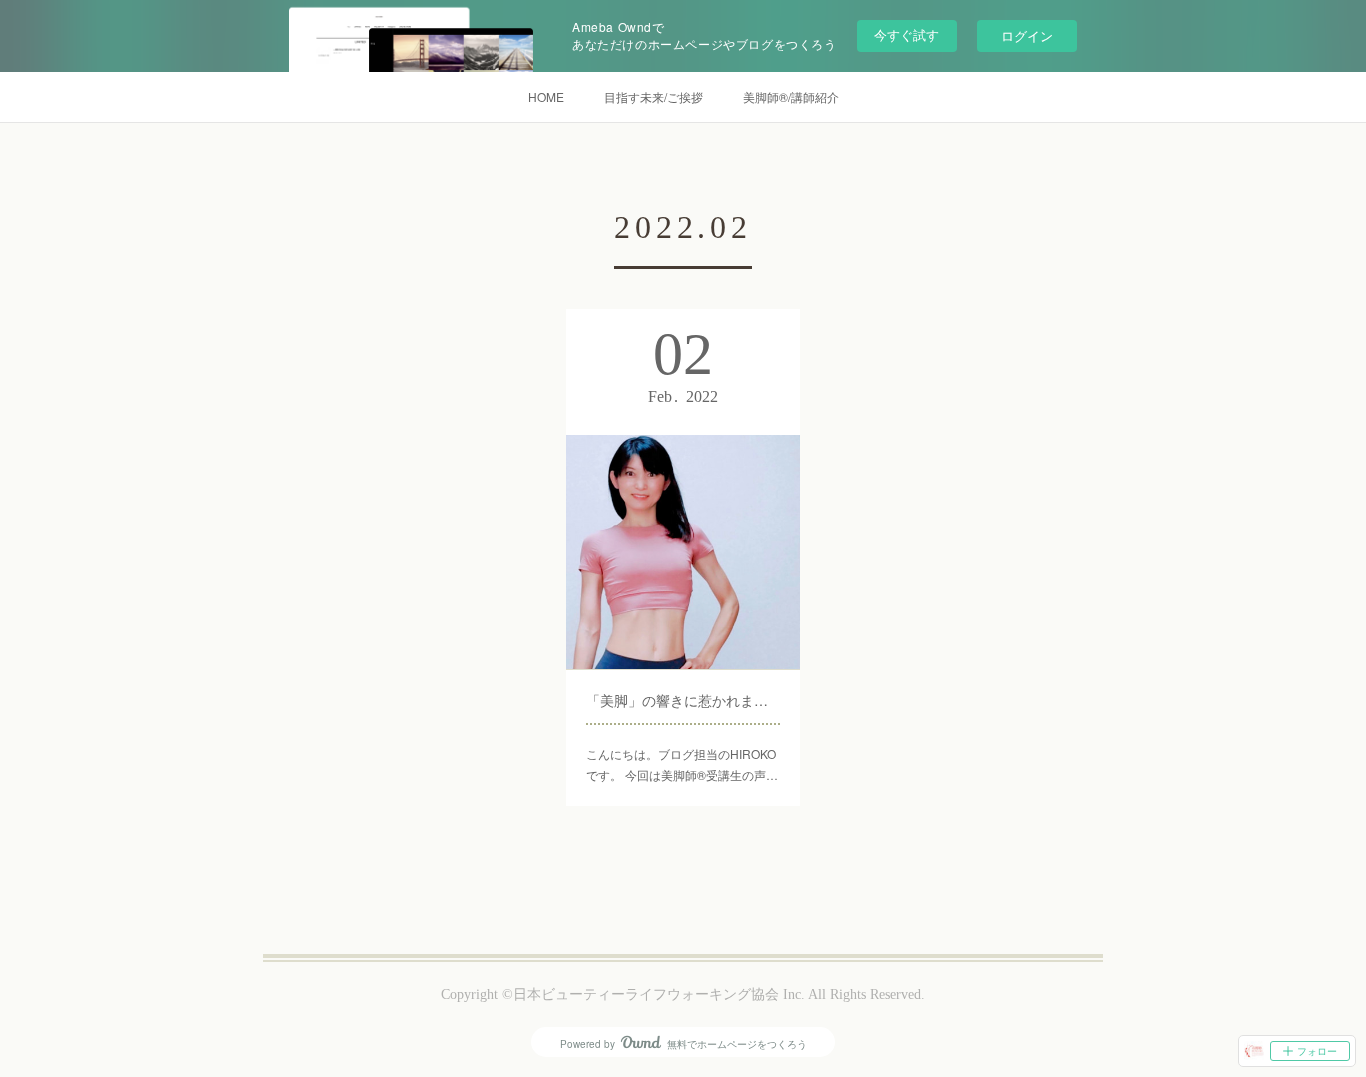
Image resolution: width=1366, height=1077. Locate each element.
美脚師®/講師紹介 (791, 96)
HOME (546, 96)
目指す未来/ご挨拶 (653, 96)
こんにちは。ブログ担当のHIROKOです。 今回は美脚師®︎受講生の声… (682, 764)
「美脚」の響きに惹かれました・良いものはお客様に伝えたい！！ (683, 700)
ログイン (1027, 35)
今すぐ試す (906, 34)
